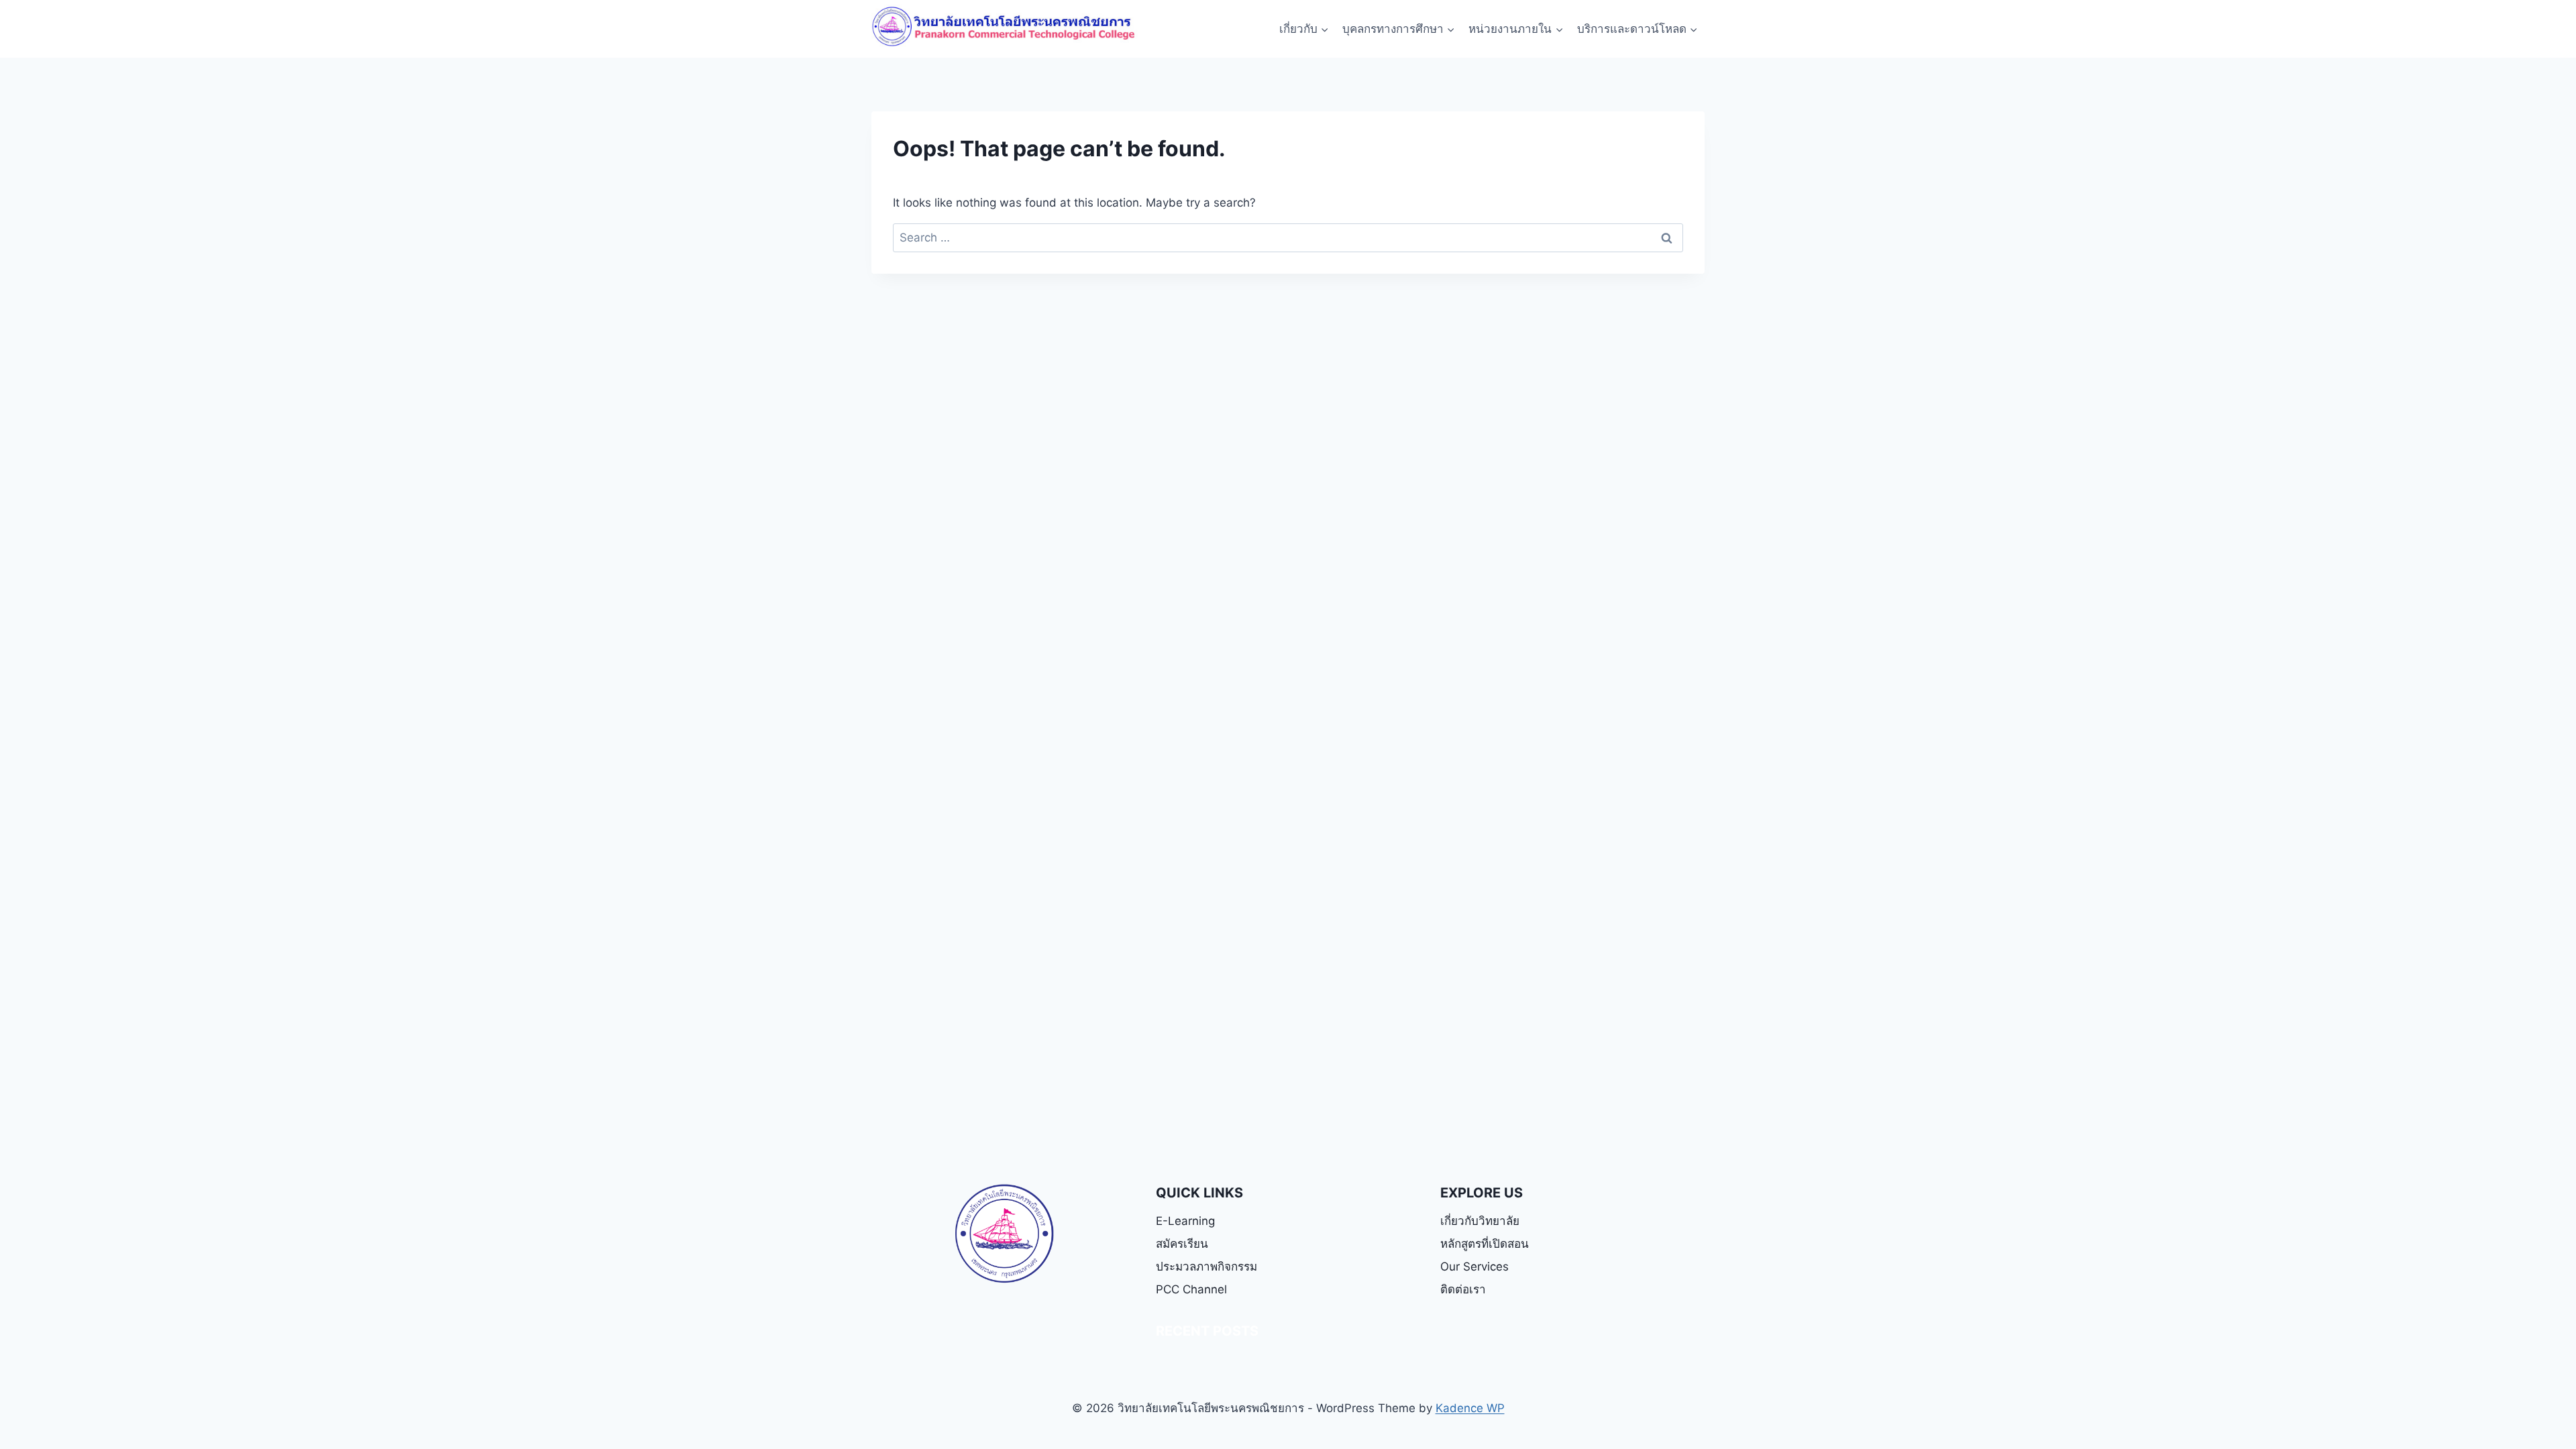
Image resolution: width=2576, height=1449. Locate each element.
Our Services (1474, 1267)
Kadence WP (1470, 1408)
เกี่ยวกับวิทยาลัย (1480, 1221)
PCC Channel (1191, 1289)
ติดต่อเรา (1463, 1289)
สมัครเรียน (1182, 1244)
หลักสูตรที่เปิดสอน (1485, 1244)
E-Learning (1185, 1221)
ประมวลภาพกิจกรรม (1206, 1267)
